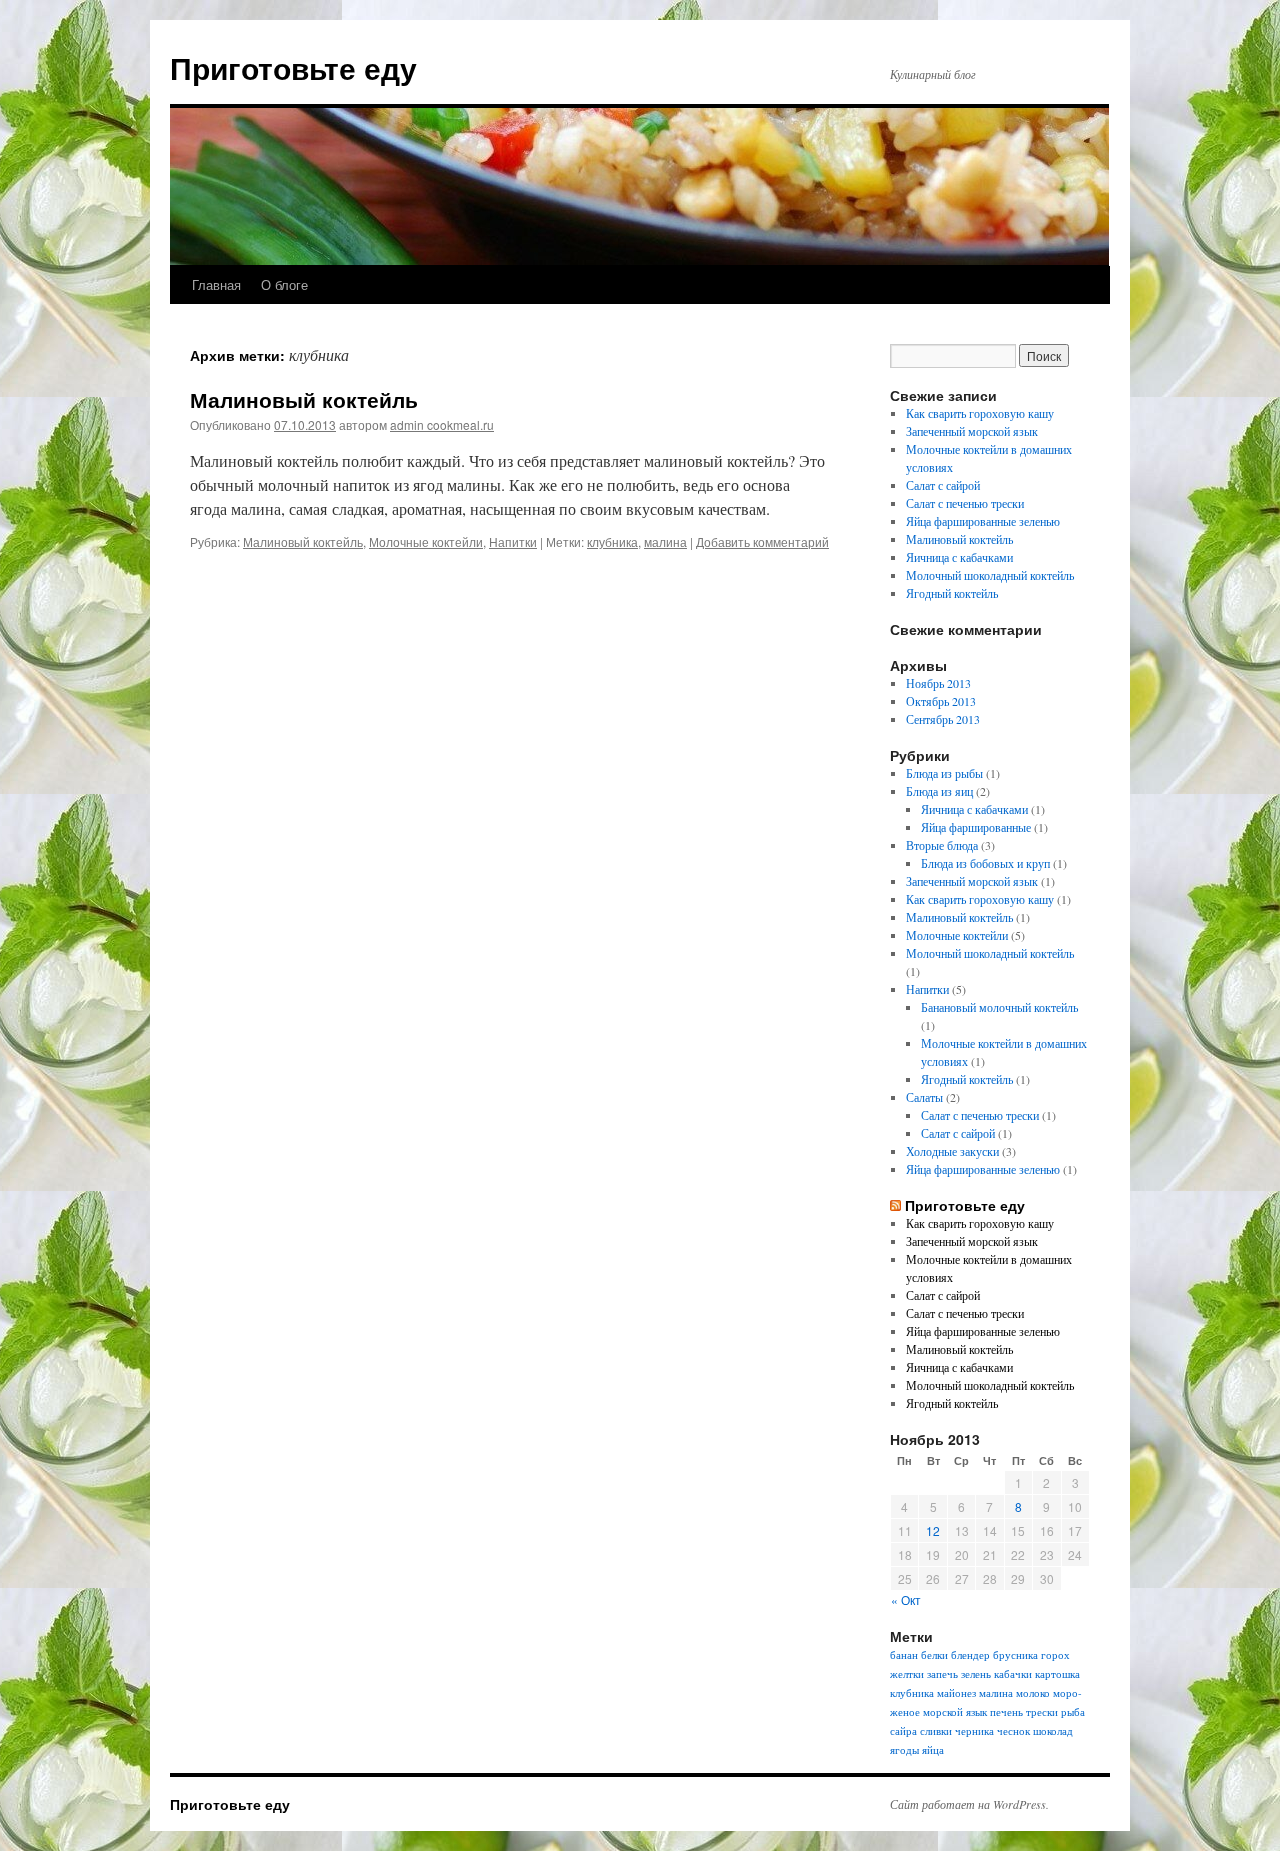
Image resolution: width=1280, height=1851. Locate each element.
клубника (612, 541)
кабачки (1013, 1674)
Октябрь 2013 (941, 701)
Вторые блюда (942, 845)
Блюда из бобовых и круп (985, 863)
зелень (976, 1674)
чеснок (1013, 1731)
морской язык (955, 1712)
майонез (956, 1693)
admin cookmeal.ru (442, 424)
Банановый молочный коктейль (999, 1007)
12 (933, 1530)
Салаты (924, 1097)
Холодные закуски (952, 1151)
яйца (933, 1750)
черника (974, 1731)
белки (934, 1655)
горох (1055, 1655)
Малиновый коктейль (304, 399)
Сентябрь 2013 (943, 719)
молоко (1033, 1693)
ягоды (904, 1750)
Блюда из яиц (939, 791)
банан (904, 1655)
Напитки (513, 541)
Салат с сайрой (943, 485)
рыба (1073, 1712)
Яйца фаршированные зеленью (983, 521)
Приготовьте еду (293, 67)
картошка (1057, 1674)
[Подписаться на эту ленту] (895, 1205)
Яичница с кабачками (959, 557)
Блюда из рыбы (944, 773)
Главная (216, 284)
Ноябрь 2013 (938, 683)
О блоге (284, 284)
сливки (936, 1731)
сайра (903, 1731)
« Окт (906, 1599)
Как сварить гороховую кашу (980, 413)
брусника (1015, 1655)
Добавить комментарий (762, 541)
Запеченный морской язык (972, 431)
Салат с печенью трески (965, 503)
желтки (907, 1674)
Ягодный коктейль (952, 593)
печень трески (1024, 1712)
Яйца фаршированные (976, 827)
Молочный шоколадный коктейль (990, 575)
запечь (942, 1674)
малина (665, 541)
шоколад (1053, 1731)
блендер (970, 1655)
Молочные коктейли (426, 541)
